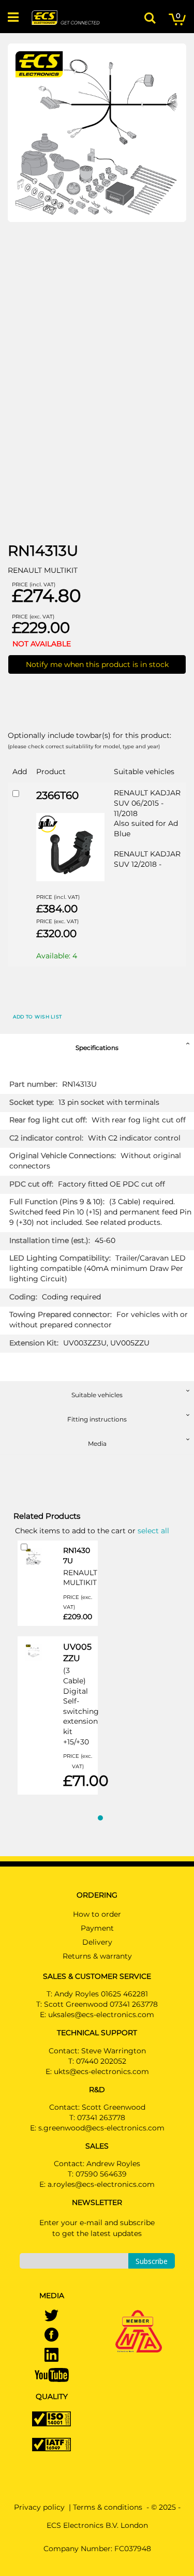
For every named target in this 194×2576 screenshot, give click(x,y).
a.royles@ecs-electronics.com (101, 2184)
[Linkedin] (51, 2356)
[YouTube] (52, 2374)
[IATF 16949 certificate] (51, 2444)
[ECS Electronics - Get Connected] (65, 18)
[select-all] (153, 1530)
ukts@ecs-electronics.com (101, 2071)
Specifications (97, 1048)
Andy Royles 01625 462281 (101, 1994)
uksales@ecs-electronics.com (101, 2015)
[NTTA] (139, 2317)
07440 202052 (101, 2061)
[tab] (97, 1046)
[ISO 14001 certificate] (51, 2418)
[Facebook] (51, 2335)
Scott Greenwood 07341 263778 (101, 2004)
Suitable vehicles (97, 1395)
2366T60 (57, 795)
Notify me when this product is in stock (97, 664)
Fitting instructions (97, 1419)
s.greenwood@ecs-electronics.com (101, 2128)
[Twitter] (51, 2316)
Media (97, 1444)
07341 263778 (101, 2118)
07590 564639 (101, 2174)
